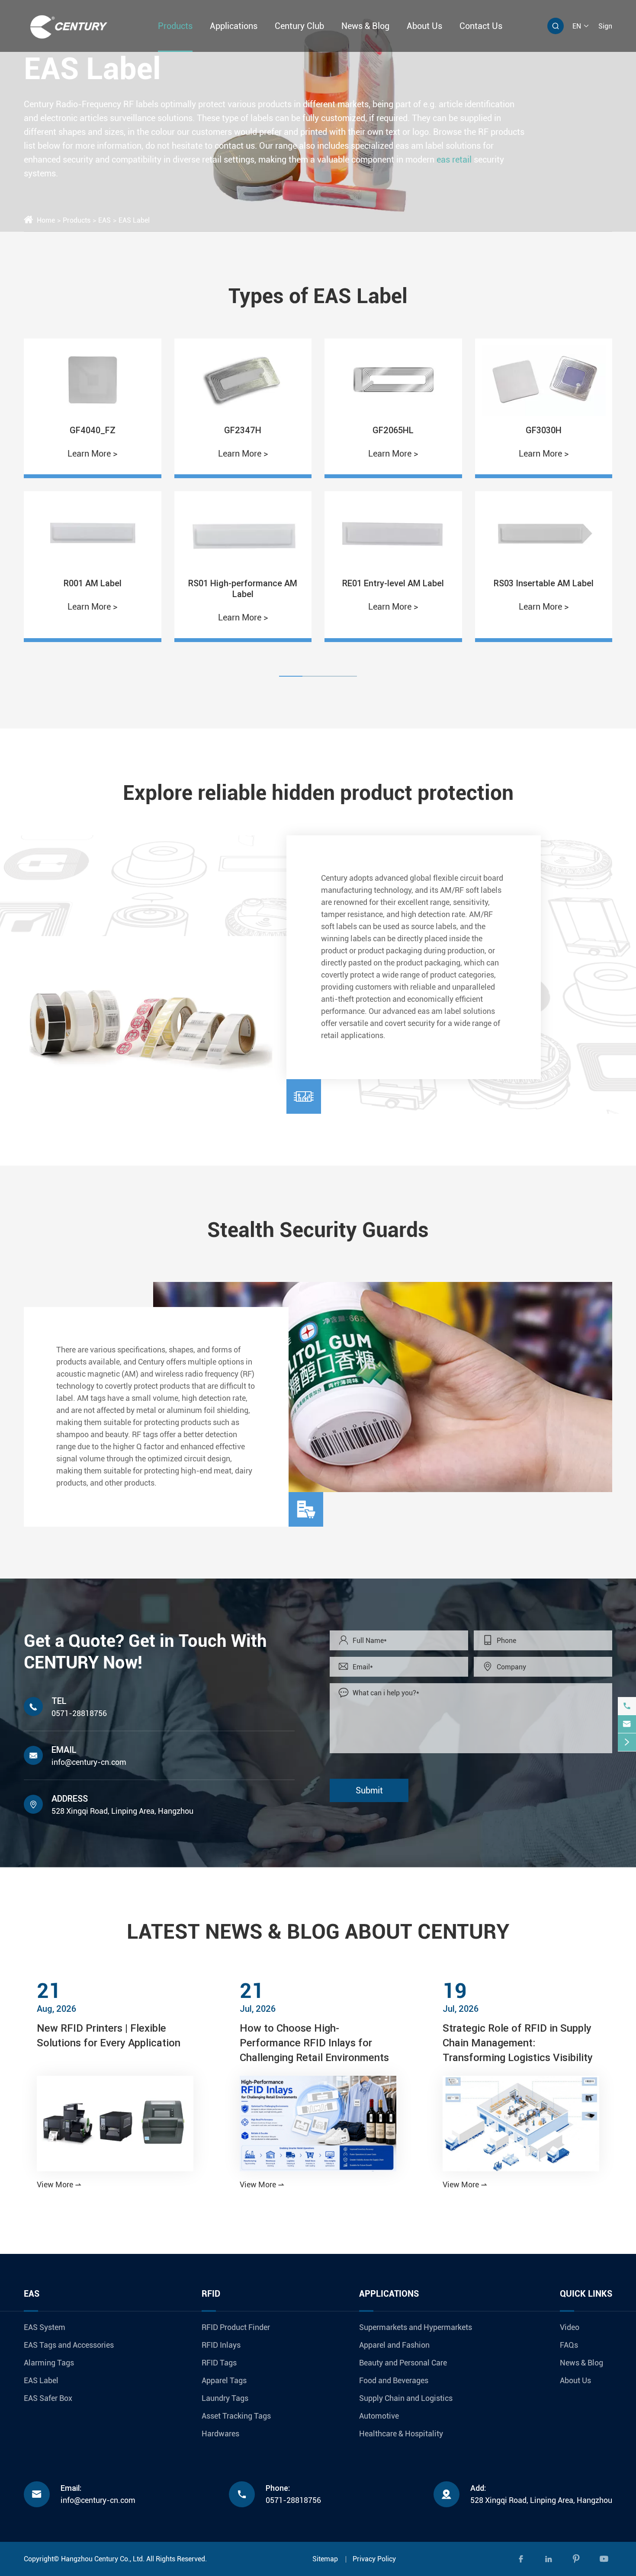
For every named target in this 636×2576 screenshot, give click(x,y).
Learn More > (92, 454)
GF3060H (544, 430)
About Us (424, 26)
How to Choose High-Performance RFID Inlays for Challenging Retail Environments (314, 2043)
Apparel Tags (224, 2380)
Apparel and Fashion (394, 2345)
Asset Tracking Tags (236, 2416)
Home (46, 220)
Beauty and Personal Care (403, 2363)
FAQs (569, 2345)
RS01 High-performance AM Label (93, 588)
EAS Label (134, 220)
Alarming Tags (49, 2363)
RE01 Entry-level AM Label (243, 583)
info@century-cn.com (89, 1762)
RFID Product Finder (236, 2327)
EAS (104, 220)
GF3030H (393, 430)
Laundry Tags (225, 2398)
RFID (211, 2294)
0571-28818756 (79, 1713)
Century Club (299, 26)
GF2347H (93, 430)
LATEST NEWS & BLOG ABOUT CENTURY (318, 1932)
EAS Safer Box (48, 2398)
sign (605, 26)
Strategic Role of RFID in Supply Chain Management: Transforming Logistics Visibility (518, 2043)
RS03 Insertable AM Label (393, 583)
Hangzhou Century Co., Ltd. (103, 2559)
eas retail (454, 159)
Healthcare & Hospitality (401, 2434)
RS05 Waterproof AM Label (544, 583)
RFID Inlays (221, 2345)
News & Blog (365, 26)
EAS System (45, 2327)
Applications (234, 26)
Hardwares (220, 2434)
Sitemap (325, 2559)
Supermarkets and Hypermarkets (416, 2327)
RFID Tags (219, 2363)
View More (59, 2184)
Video (570, 2327)
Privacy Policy (374, 2559)
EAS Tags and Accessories (69, 2345)
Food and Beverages (394, 2380)
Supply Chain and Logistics (406, 2398)
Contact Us (481, 26)
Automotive (379, 2416)
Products (175, 26)
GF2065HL (243, 430)
